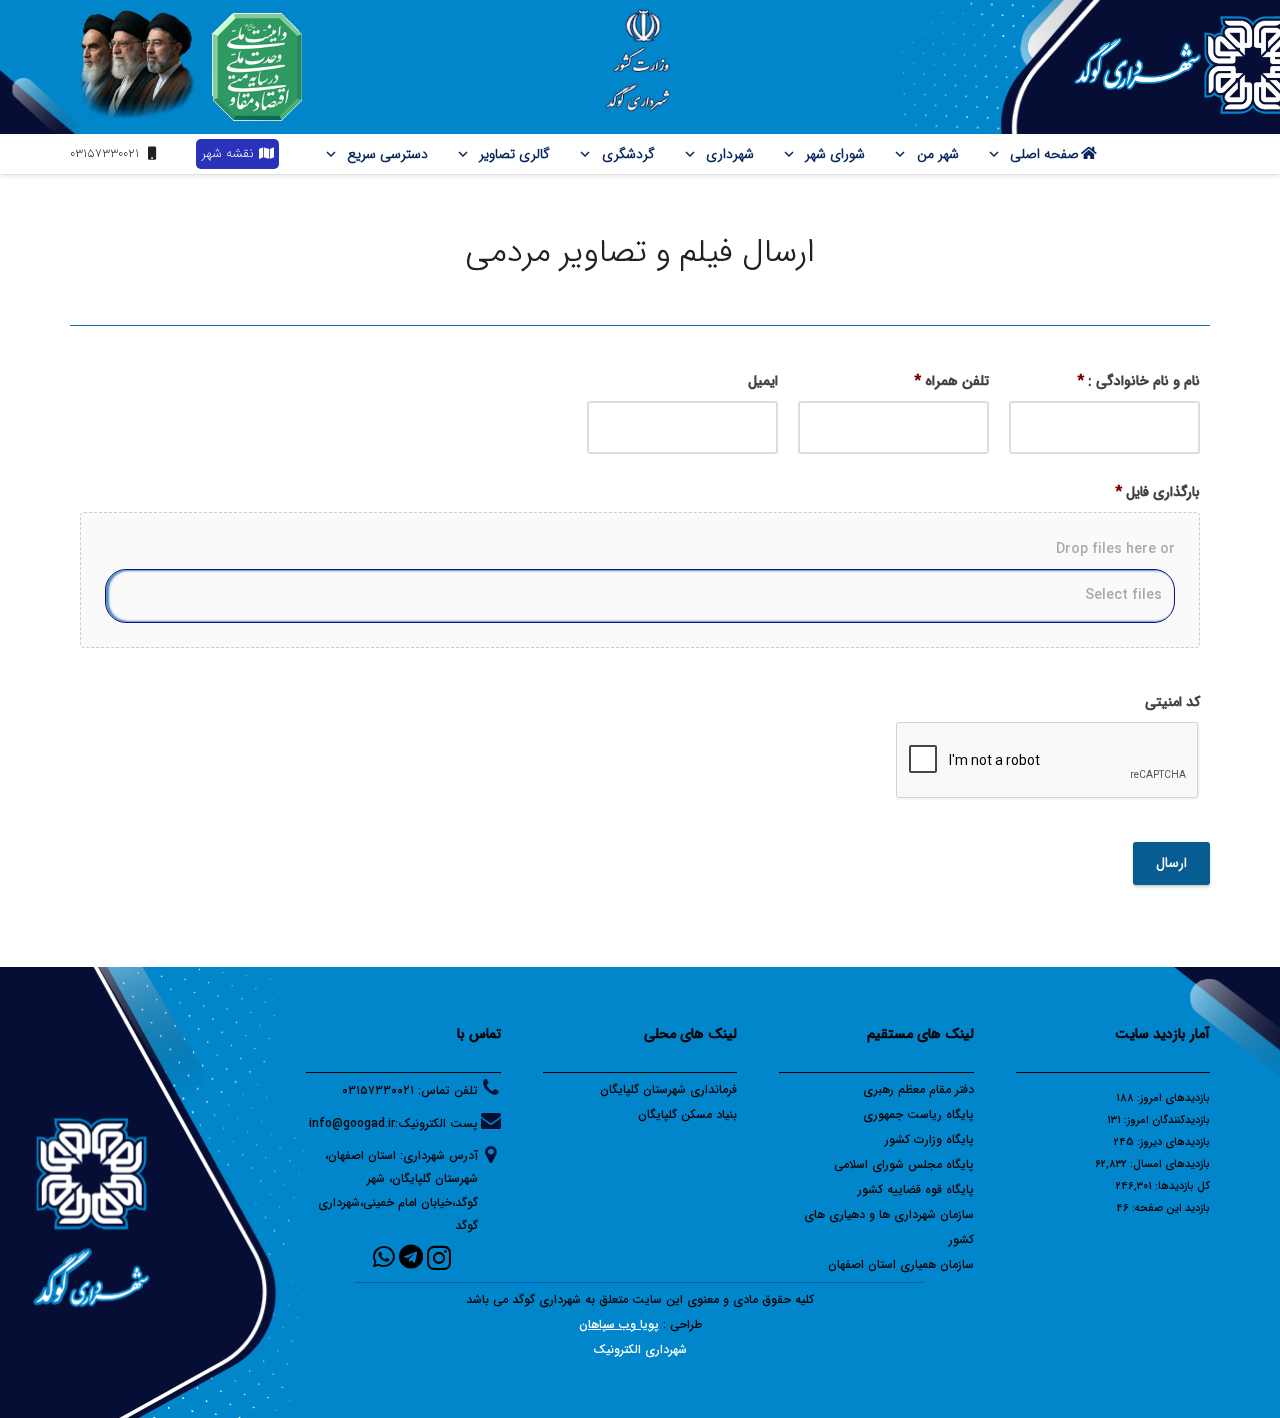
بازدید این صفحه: (1169, 1208)
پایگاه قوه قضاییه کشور (916, 1189)
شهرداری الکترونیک (640, 1349)
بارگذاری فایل (1157, 492)
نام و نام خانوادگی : (1138, 381)
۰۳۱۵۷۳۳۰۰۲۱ (378, 1090)
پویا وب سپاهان (619, 1324)
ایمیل (763, 381)
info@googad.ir (352, 1123)
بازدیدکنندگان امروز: (1165, 1120)
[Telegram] (411, 1256)
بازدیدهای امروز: (1172, 1098)
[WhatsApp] (384, 1256)
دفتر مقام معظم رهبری (918, 1089)
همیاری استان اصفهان (884, 1264)
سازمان (957, 1264)
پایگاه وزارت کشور (929, 1139)
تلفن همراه (951, 381)
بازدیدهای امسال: (1168, 1164)
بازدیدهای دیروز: (1172, 1142)
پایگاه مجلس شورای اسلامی (904, 1164)
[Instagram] (439, 1258)
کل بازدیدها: (1181, 1186)
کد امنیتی (1172, 702)
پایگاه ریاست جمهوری (918, 1114)
